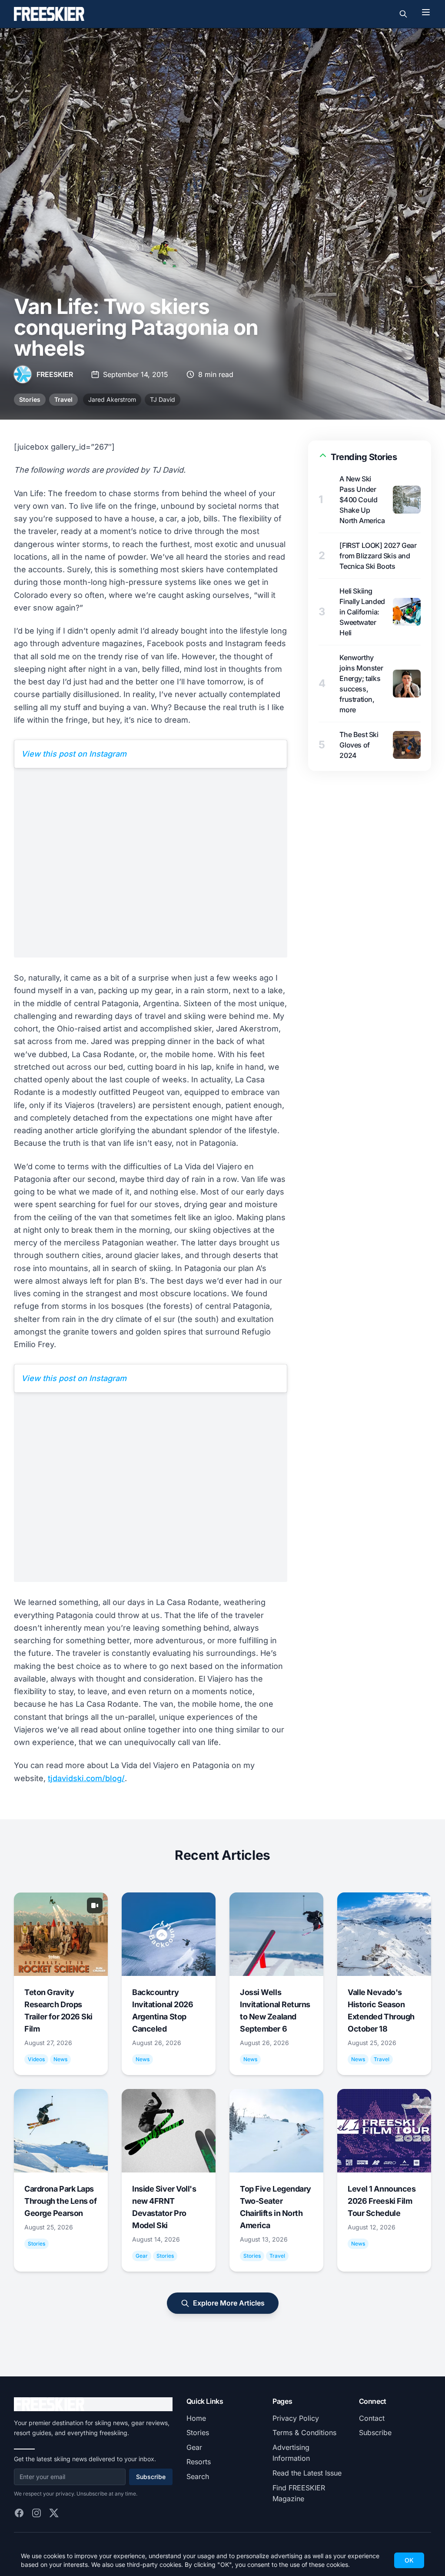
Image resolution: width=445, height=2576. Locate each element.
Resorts (199, 2462)
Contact (372, 2418)
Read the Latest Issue (307, 2473)
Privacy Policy (296, 2418)
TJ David (163, 399)
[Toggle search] (403, 14)
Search (198, 2476)
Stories (30, 399)
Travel (63, 399)
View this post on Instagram (74, 754)
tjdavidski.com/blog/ (86, 1778)
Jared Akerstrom (112, 399)
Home (196, 2418)
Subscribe (151, 2477)
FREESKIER (55, 374)
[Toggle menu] (426, 12)
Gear (194, 2447)
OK (409, 2560)
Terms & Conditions (304, 2433)
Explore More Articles (229, 2303)
